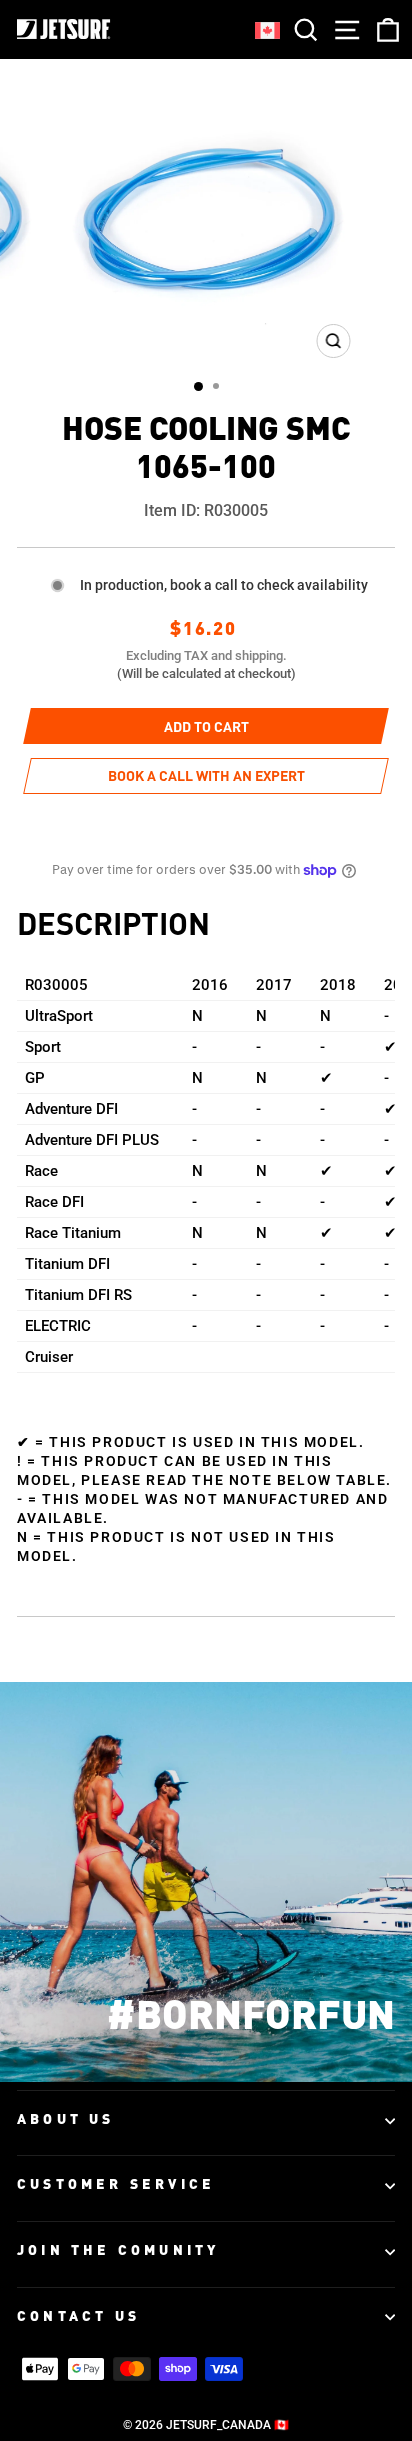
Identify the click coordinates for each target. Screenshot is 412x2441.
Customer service (116, 2185)
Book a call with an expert (206, 777)
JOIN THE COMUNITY (118, 2251)
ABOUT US (66, 2120)
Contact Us (78, 2317)
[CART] (384, 29)
